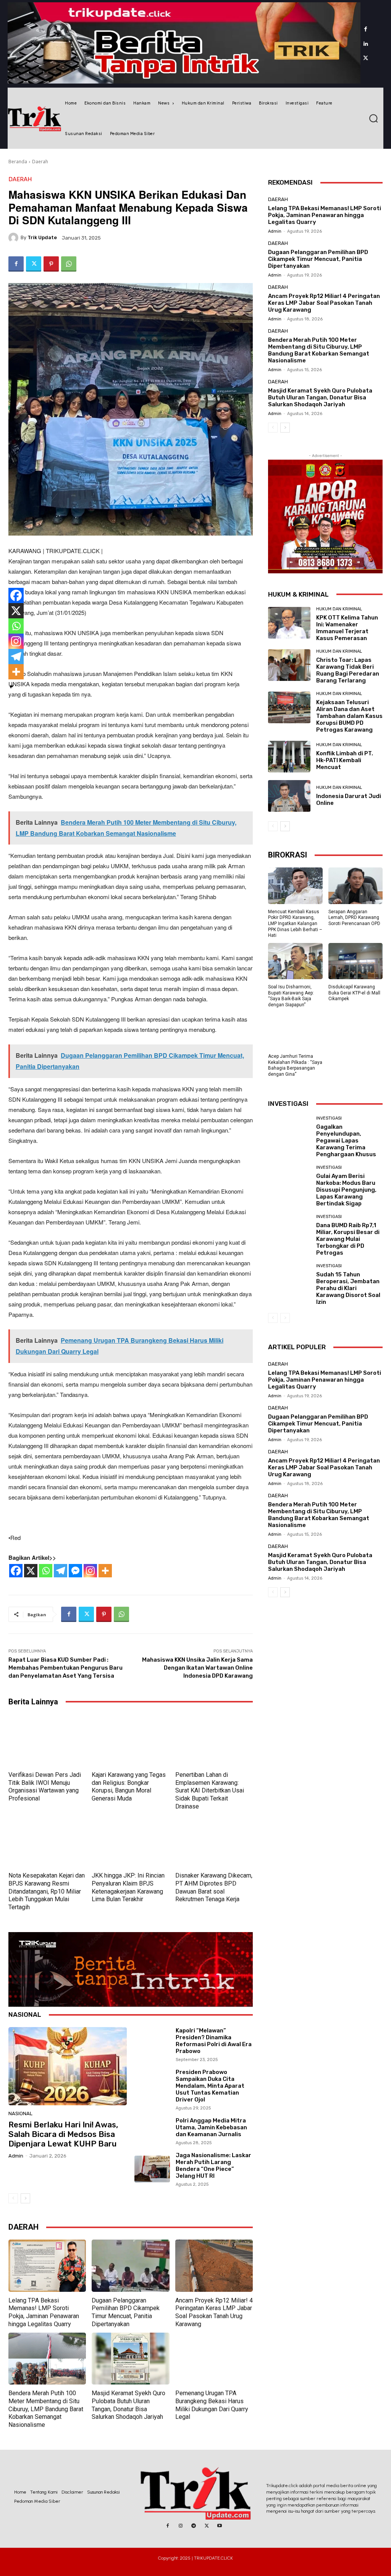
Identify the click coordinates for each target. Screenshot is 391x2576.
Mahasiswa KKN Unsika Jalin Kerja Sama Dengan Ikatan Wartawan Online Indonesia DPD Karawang (197, 1668)
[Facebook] (366, 29)
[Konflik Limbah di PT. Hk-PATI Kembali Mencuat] (289, 757)
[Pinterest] (51, 264)
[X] (31, 1571)
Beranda (18, 162)
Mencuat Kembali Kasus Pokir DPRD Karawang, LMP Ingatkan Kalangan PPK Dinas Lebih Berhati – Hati (295, 924)
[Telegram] (61, 1571)
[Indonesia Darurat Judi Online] (289, 796)
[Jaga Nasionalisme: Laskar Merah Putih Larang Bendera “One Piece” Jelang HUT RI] (152, 2169)
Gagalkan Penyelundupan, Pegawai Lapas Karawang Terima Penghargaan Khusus (346, 1141)
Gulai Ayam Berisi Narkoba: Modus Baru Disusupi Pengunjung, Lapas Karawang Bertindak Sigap (346, 1190)
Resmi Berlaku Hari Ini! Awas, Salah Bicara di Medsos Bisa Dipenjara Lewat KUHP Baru (63, 2134)
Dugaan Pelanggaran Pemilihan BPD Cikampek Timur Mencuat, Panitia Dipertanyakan (126, 2312)
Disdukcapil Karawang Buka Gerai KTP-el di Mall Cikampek (354, 993)
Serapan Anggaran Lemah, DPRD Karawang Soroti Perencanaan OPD (354, 918)
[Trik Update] (15, 238)
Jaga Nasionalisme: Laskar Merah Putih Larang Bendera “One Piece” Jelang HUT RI (213, 2166)
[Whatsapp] (46, 1571)
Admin (16, 2156)
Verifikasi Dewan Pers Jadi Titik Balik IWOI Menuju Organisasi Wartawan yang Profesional (45, 1787)
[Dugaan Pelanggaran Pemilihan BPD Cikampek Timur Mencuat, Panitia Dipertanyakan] (130, 2265)
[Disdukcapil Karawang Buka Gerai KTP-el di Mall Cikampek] (356, 961)
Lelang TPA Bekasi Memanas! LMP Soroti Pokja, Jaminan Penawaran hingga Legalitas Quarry (44, 2312)
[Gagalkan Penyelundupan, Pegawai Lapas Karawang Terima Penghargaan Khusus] (289, 1132)
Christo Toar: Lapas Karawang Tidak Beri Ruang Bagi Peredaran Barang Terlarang (348, 670)
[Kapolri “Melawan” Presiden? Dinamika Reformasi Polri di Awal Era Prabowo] (152, 2044)
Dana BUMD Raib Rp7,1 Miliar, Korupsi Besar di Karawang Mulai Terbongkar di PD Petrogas (348, 1239)
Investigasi (329, 1118)
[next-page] (25, 2198)
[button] (373, 118)
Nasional (20, 2113)
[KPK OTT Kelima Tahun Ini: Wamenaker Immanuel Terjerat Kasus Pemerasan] (289, 623)
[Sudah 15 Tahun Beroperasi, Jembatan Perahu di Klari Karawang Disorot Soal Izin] (289, 1280)
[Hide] (11, 687)
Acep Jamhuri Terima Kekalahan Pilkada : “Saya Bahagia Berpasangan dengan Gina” (295, 1065)
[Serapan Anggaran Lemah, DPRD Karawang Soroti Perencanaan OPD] (356, 886)
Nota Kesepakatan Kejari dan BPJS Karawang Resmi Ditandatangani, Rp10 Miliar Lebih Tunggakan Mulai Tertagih (47, 1891)
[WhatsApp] (69, 264)
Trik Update (42, 237)
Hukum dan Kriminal (339, 609)
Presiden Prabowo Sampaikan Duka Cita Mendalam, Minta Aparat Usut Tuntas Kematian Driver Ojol (210, 2086)
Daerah (40, 162)
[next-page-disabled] (285, 1318)
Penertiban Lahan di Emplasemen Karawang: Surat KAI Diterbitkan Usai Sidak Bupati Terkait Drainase (210, 1791)
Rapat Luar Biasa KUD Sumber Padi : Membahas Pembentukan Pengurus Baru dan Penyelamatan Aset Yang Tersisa (65, 1668)
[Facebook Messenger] (75, 1571)
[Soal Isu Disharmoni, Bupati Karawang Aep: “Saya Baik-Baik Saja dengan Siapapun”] (295, 961)
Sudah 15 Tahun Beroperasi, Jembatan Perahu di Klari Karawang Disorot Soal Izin (348, 1288)
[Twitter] (366, 58)
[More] (105, 1571)
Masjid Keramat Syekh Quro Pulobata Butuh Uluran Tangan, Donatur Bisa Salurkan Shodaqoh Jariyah (320, 397)
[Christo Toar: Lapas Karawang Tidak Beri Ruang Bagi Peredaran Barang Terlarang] (289, 665)
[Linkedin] (366, 44)
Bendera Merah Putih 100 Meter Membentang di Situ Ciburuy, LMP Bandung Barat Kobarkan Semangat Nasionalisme (46, 2409)
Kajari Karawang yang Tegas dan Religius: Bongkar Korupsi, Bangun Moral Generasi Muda (129, 1787)
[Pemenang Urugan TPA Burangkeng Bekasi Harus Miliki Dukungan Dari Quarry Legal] (214, 2359)
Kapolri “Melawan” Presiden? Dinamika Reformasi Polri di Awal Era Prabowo (214, 2041)
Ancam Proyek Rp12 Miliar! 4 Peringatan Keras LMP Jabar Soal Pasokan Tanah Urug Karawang (214, 2312)
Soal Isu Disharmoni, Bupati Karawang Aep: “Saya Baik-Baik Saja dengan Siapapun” (291, 996)
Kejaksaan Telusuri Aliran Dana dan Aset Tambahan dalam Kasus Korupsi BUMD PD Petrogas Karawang (349, 716)
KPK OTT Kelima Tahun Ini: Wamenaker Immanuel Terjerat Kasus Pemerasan (347, 628)
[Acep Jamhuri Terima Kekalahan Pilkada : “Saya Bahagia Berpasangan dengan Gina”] (295, 1031)
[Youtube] (220, 2526)
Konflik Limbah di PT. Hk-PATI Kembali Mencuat (345, 760)
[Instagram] (90, 1571)
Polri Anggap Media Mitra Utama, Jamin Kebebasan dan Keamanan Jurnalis (211, 2127)
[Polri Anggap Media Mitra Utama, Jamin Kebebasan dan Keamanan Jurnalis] (152, 2131)
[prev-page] (13, 2198)
